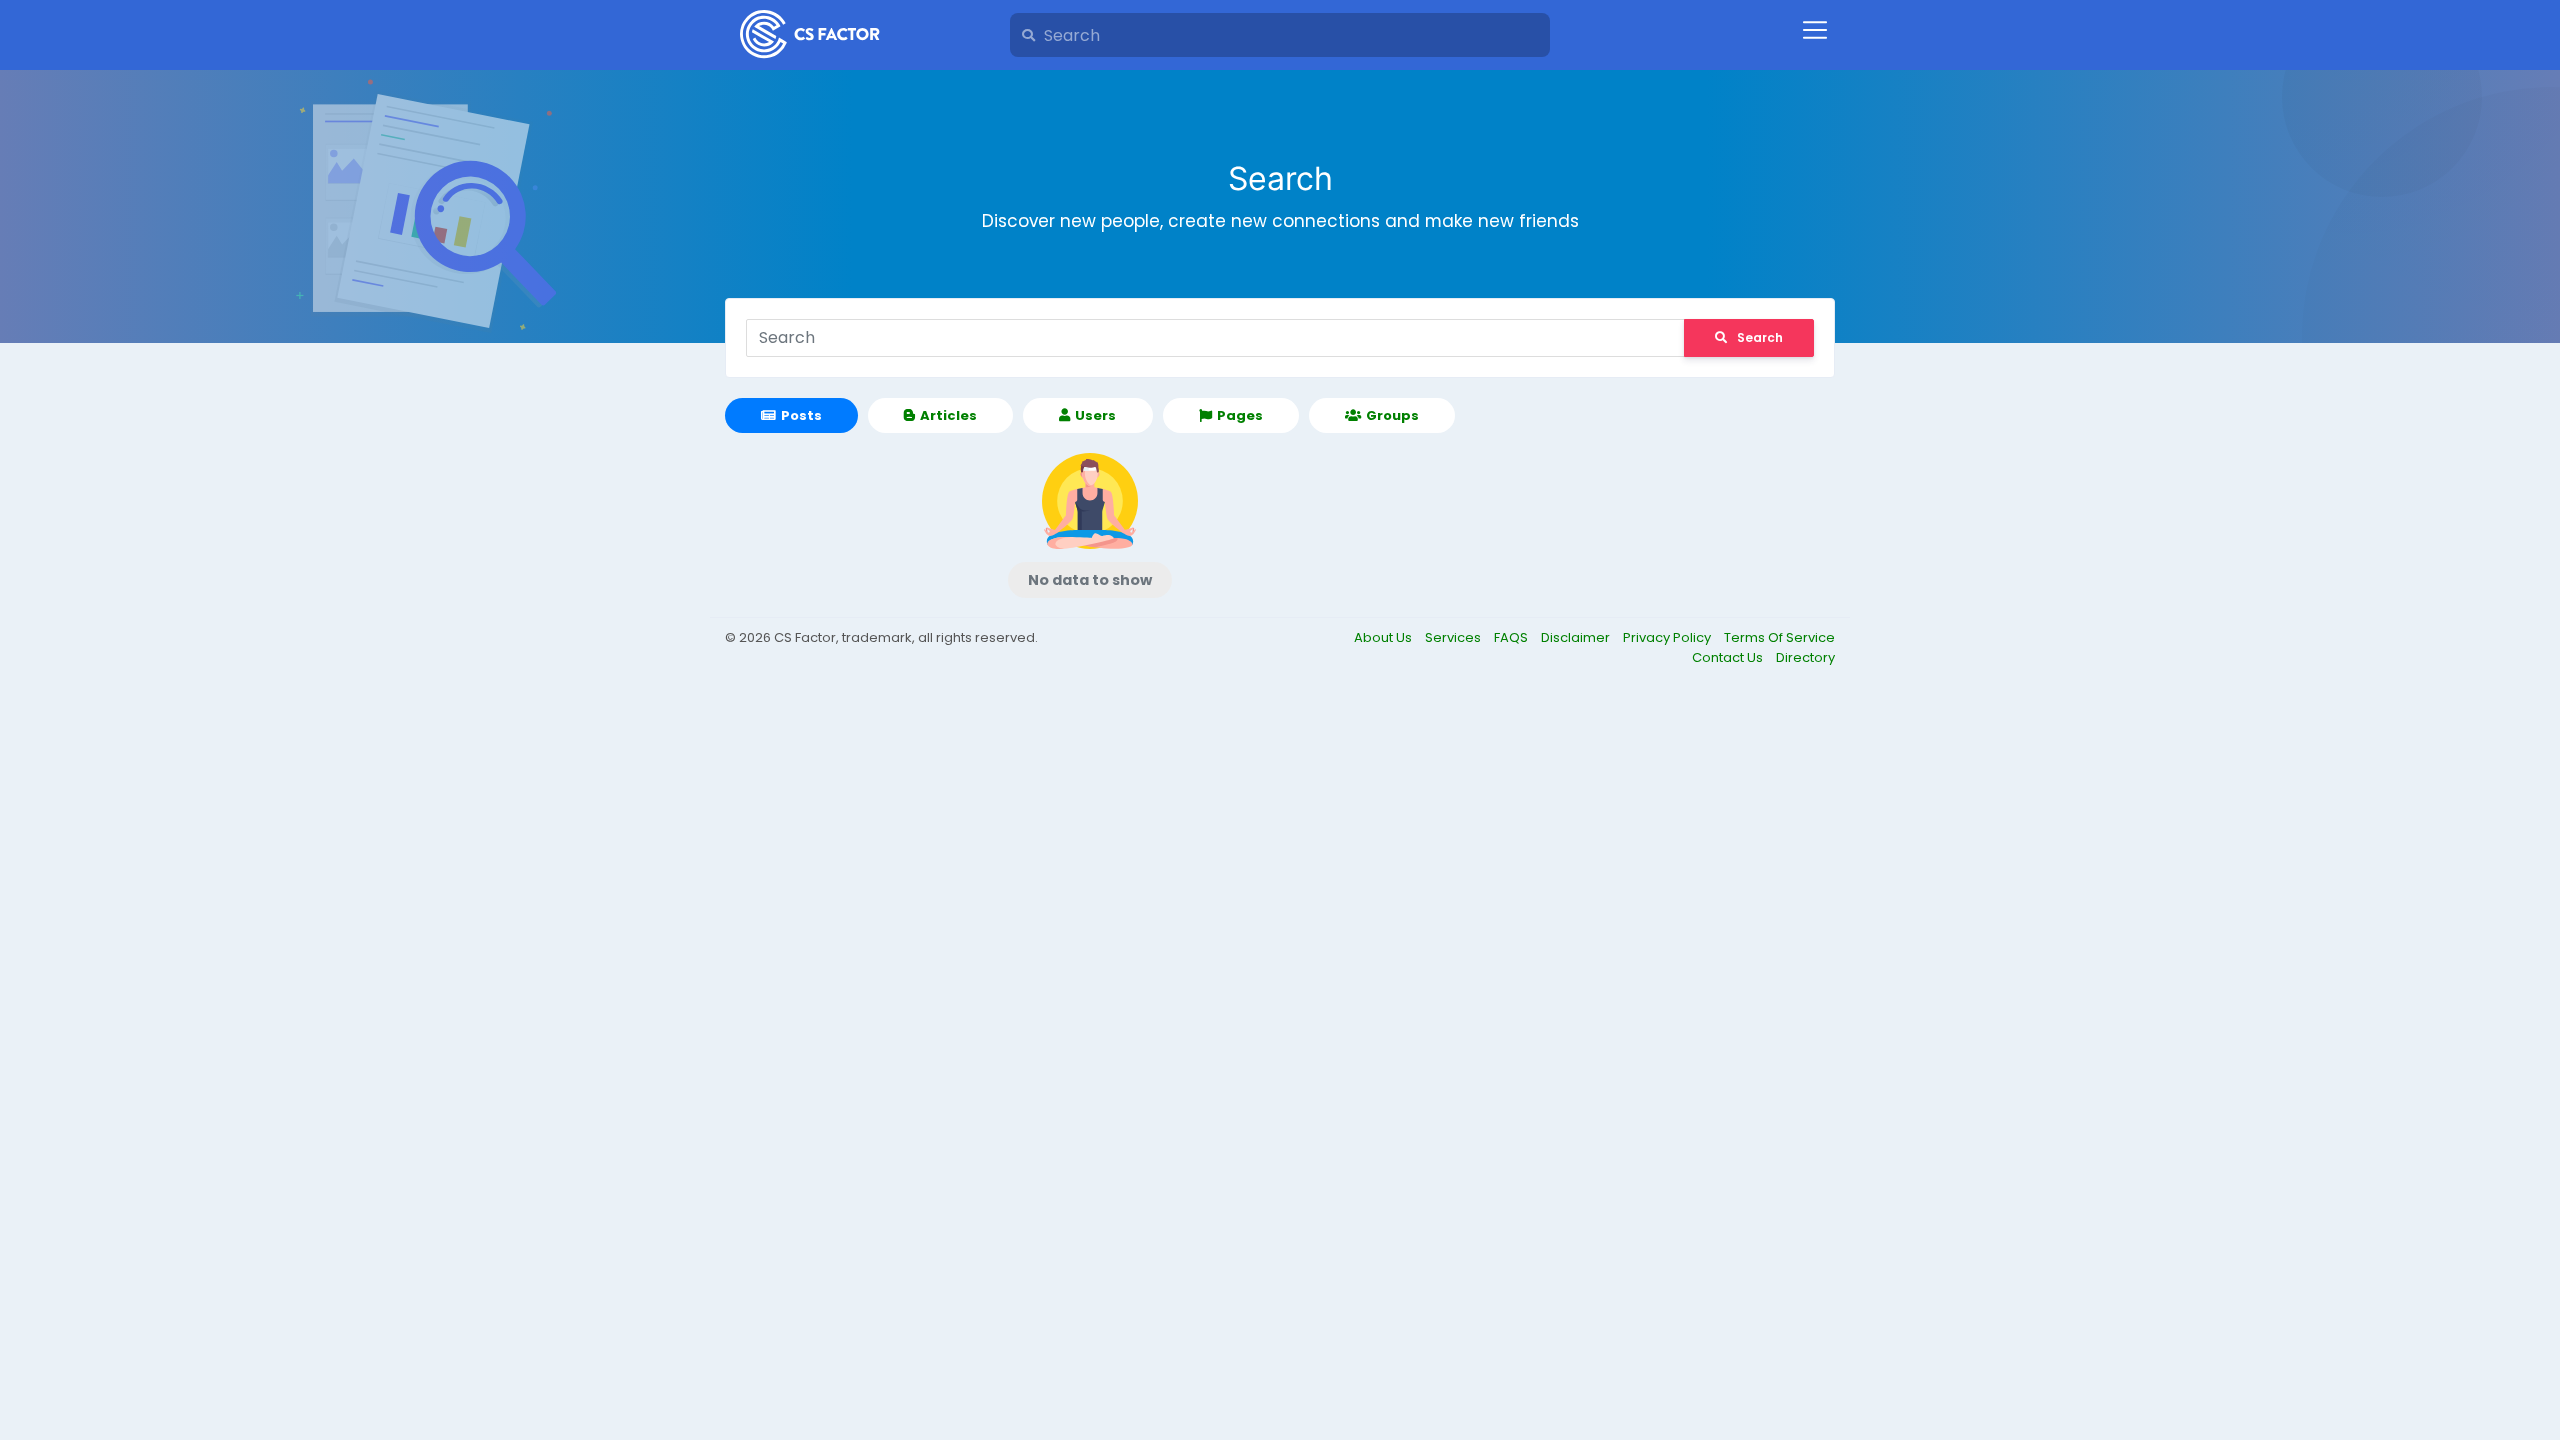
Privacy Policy (1668, 637)
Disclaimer (1577, 637)
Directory (1805, 657)
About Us (1384, 637)
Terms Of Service (1779, 637)
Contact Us (1729, 657)
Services (1454, 637)
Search (1760, 337)
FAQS (1512, 637)
